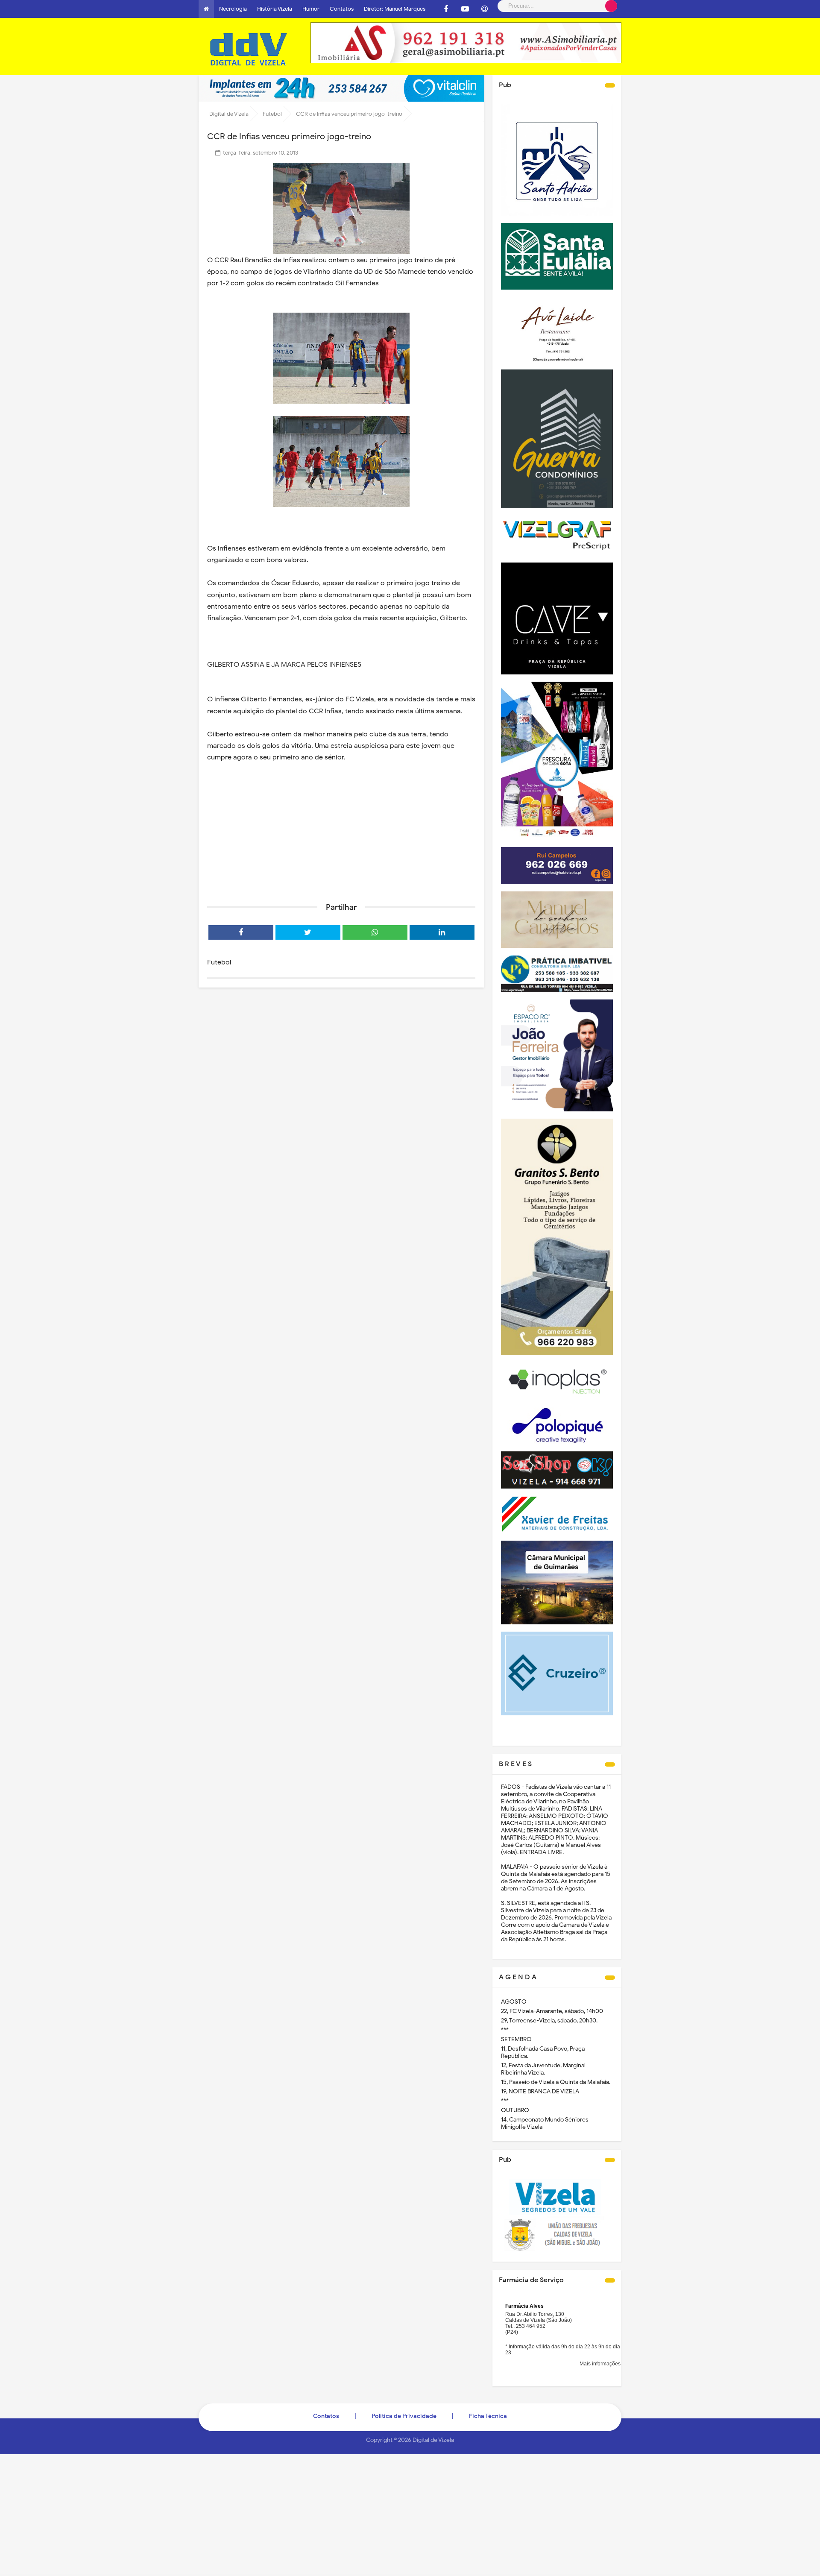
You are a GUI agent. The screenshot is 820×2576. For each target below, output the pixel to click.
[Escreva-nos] (484, 9)
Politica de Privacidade (404, 2416)
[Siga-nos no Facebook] (446, 9)
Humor (311, 9)
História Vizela (275, 9)
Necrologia (233, 9)
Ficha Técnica (488, 2416)
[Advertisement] (341, 830)
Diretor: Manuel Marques (395, 9)
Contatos (342, 9)
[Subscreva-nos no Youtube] (465, 9)
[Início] (206, 9)
